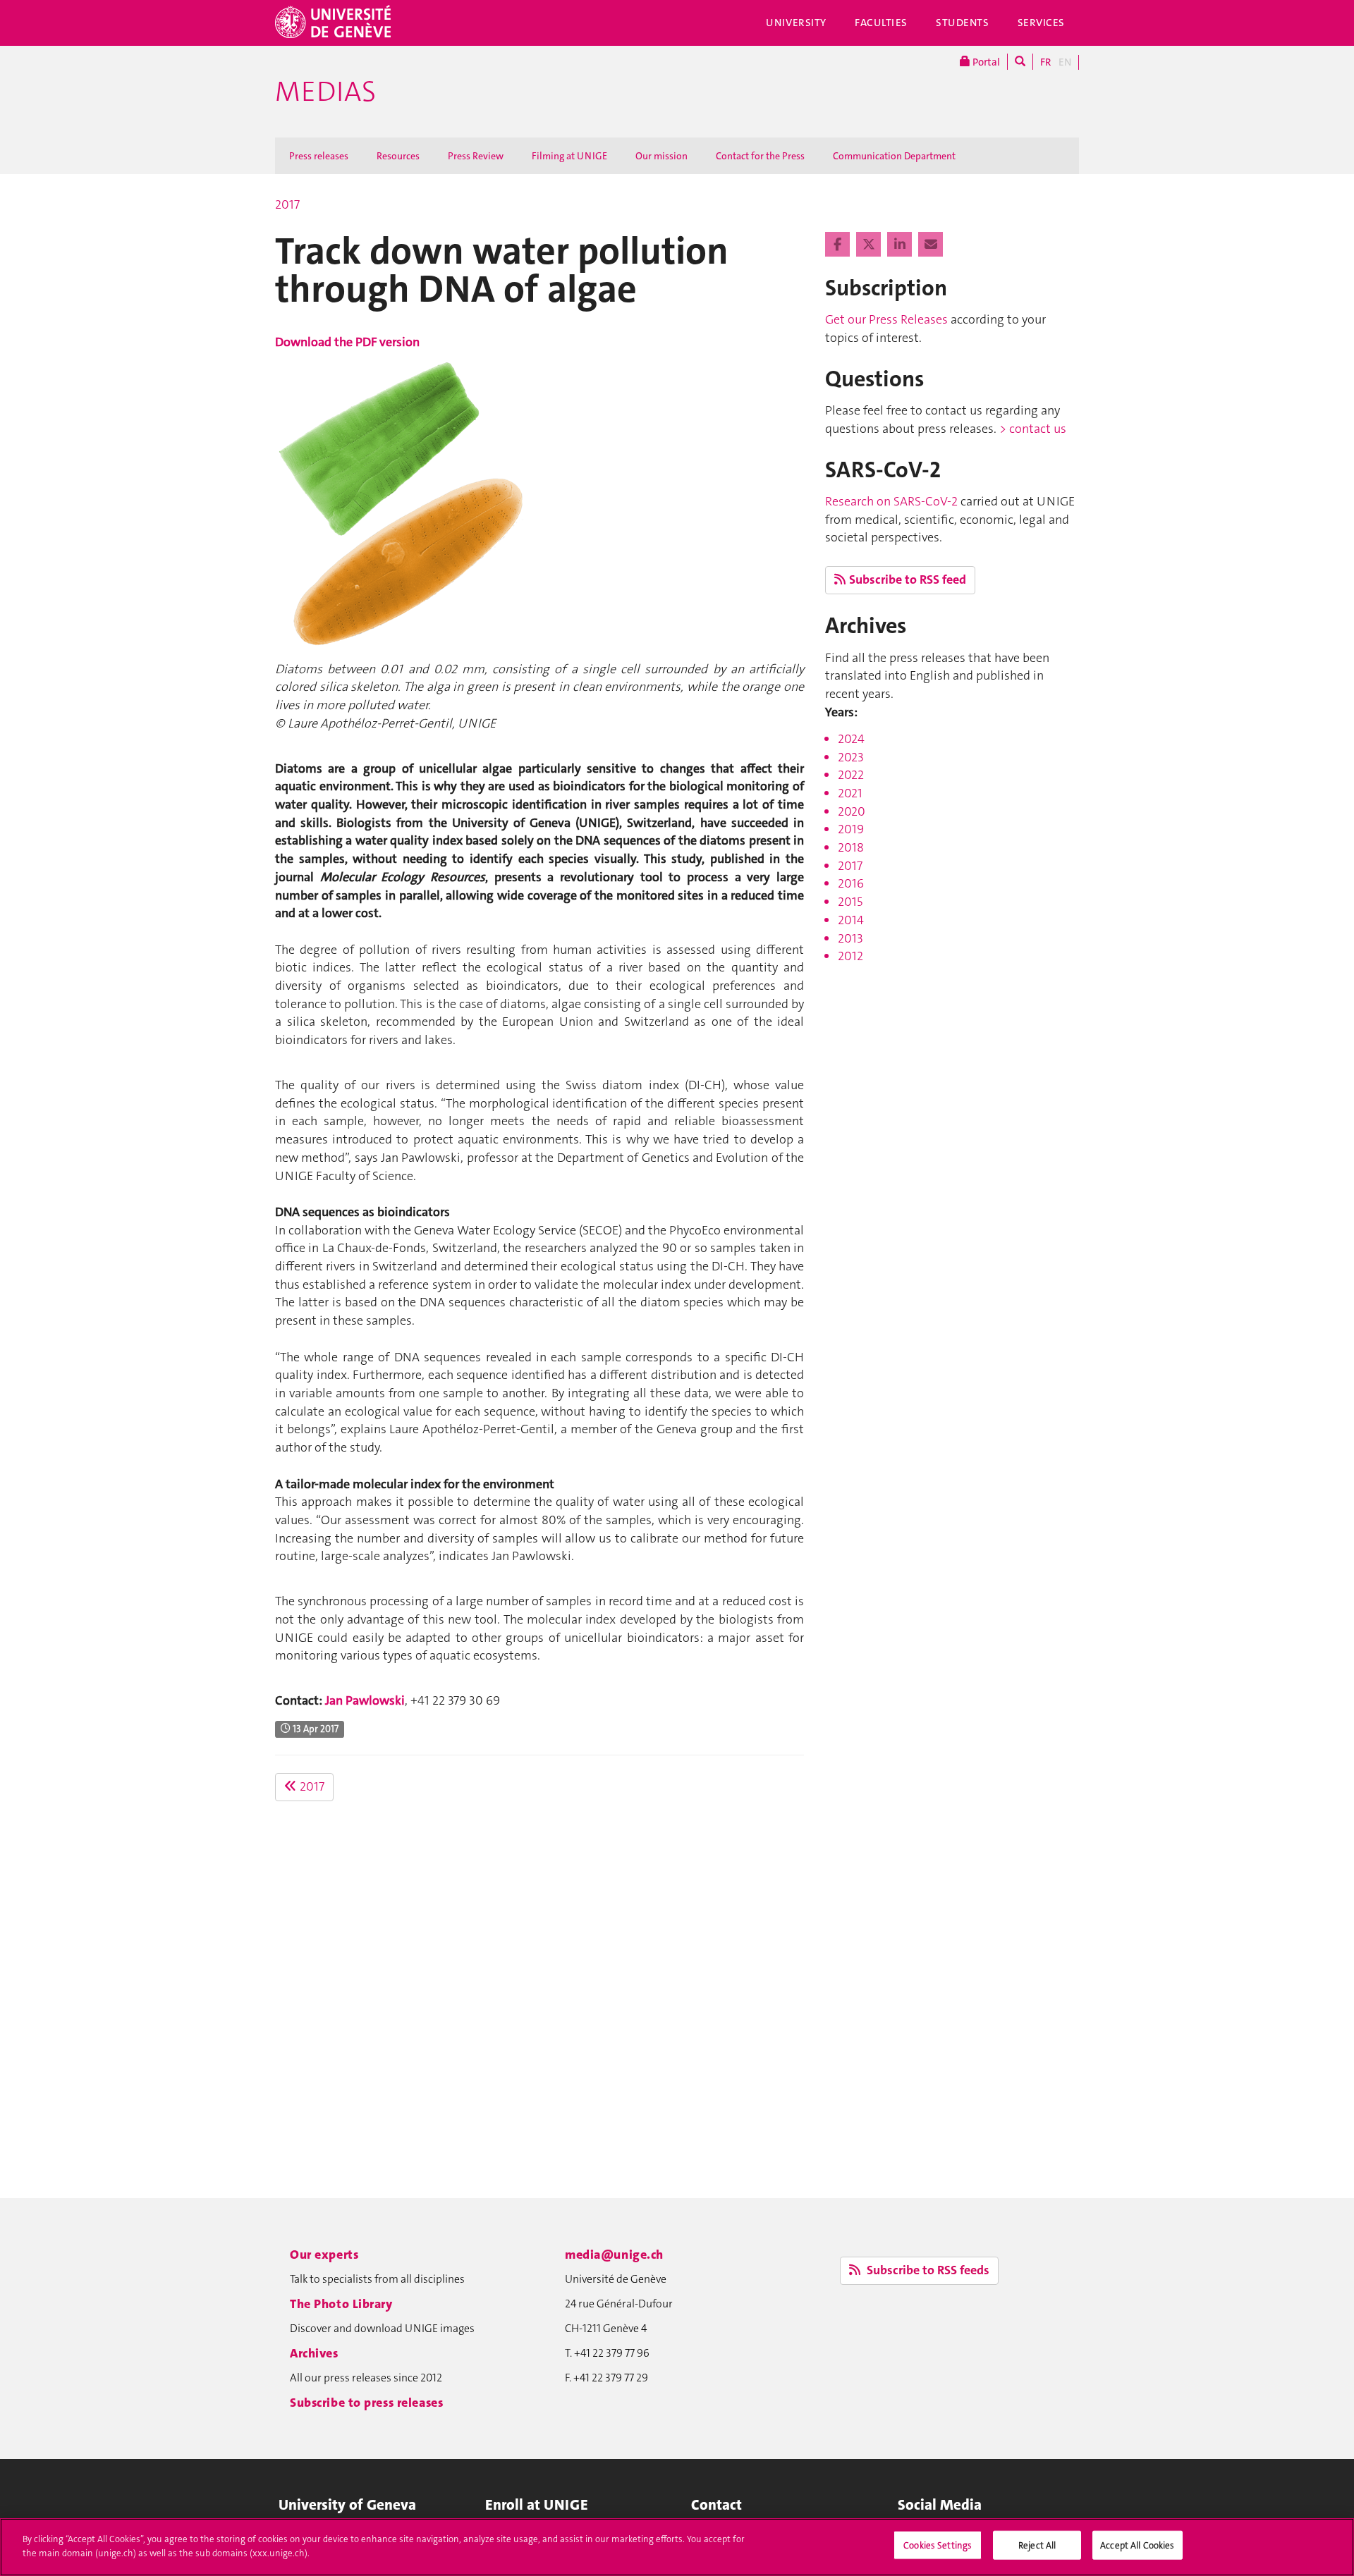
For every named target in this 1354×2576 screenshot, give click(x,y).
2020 (852, 811)
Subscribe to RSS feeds (927, 2270)
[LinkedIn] (901, 245)
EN (1065, 62)
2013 (850, 938)
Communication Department (894, 156)
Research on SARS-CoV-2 (891, 501)
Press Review (476, 156)
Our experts (324, 2255)
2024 (851, 739)
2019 (851, 829)
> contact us (1033, 429)
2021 (850, 793)
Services (1042, 23)
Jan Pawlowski (365, 1700)
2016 (851, 883)
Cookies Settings (938, 2545)
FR (1046, 62)
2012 (850, 956)
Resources (398, 156)
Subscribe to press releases (366, 2403)
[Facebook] (839, 245)
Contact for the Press (760, 156)
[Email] (931, 245)
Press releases (319, 156)
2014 (851, 920)
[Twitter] (870, 245)
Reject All (1037, 2545)
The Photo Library (341, 2304)
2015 (850, 902)
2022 (851, 775)
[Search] (1020, 62)
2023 (851, 757)
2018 (851, 847)
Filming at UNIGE (569, 156)
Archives (314, 2353)
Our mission (661, 156)
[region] (677, 2547)
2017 (287, 204)
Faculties (881, 23)
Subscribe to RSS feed (908, 579)
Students (963, 23)
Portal (985, 62)
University (796, 23)
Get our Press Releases (886, 319)
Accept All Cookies (1137, 2545)
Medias (325, 92)
